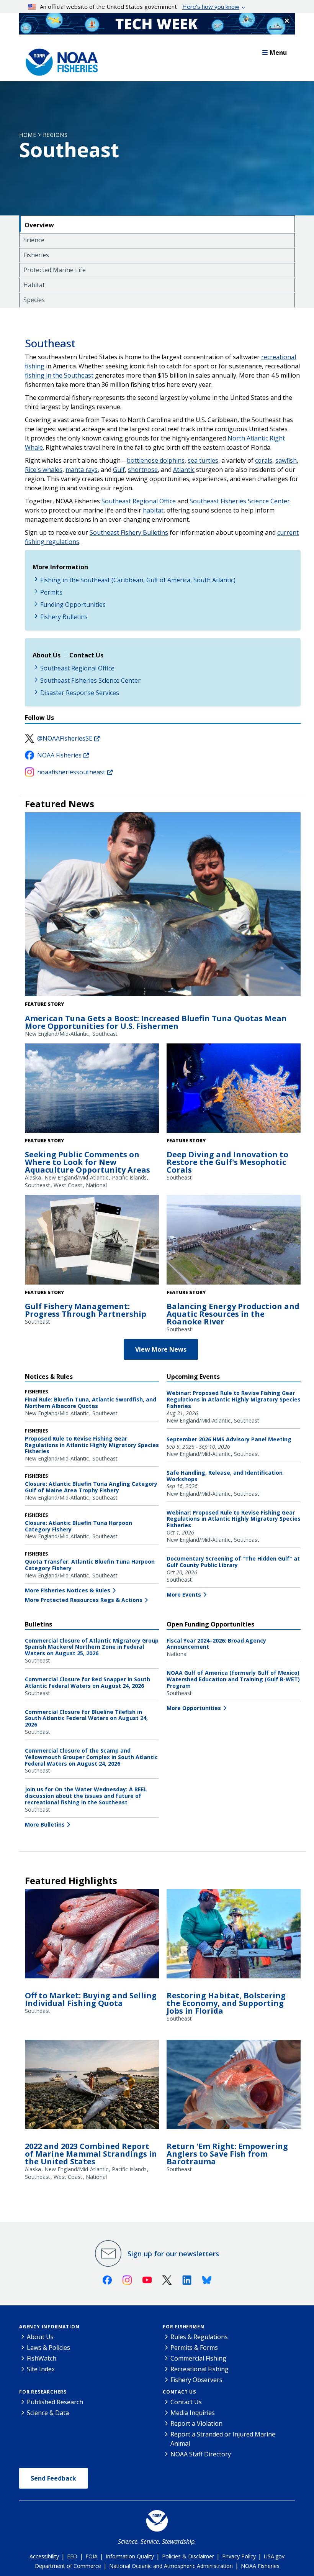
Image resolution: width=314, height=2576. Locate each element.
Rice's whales (44, 470)
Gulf (119, 470)
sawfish (286, 460)
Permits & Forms (194, 2348)
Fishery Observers (196, 2380)
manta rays (82, 470)
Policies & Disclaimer (188, 2556)
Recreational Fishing (200, 2369)
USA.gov (274, 2556)
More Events (184, 1594)
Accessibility (44, 2556)
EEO (72, 2556)
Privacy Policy (239, 2556)
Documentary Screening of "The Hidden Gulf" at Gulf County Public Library (233, 1562)
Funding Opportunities (73, 605)
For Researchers (43, 2392)
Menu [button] (278, 53)
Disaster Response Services (80, 693)
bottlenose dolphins (156, 460)
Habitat (34, 285)
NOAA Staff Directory (201, 2454)
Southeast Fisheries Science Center (240, 501)
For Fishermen (183, 2327)
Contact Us (179, 2392)
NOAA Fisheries (59, 755)
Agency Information (49, 2327)
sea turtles (203, 460)
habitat (153, 510)
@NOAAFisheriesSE (65, 738)
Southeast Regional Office (139, 501)
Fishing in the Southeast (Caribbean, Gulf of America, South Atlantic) (138, 580)
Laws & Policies (48, 2348)
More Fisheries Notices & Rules (68, 1590)
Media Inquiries (193, 2413)
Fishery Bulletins (64, 617)
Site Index (41, 2369)
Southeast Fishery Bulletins (129, 532)
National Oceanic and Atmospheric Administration (171, 2566)
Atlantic (184, 470)
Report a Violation (196, 2423)
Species (34, 300)
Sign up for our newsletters (173, 2254)
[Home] (59, 60)
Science (34, 240)
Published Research (55, 2402)
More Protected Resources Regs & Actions (84, 1600)
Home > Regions (43, 135)
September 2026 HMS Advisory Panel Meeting (229, 1439)
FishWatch (42, 2358)
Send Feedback (53, 2478)
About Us (40, 2337)
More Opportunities (194, 1708)
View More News (161, 1349)
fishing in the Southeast (59, 375)
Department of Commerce (68, 2566)
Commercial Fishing (198, 2358)
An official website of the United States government (140, 7)
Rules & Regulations (199, 2337)
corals (264, 460)
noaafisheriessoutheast (71, 772)
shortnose (143, 470)
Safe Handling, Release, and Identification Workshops (225, 1476)
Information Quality (130, 2556)
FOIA (92, 2556)
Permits (51, 592)
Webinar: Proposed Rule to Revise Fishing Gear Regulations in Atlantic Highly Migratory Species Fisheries (234, 1399)
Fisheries (36, 255)
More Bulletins (45, 1824)
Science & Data (48, 2413)
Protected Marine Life (55, 270)
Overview (39, 225)
